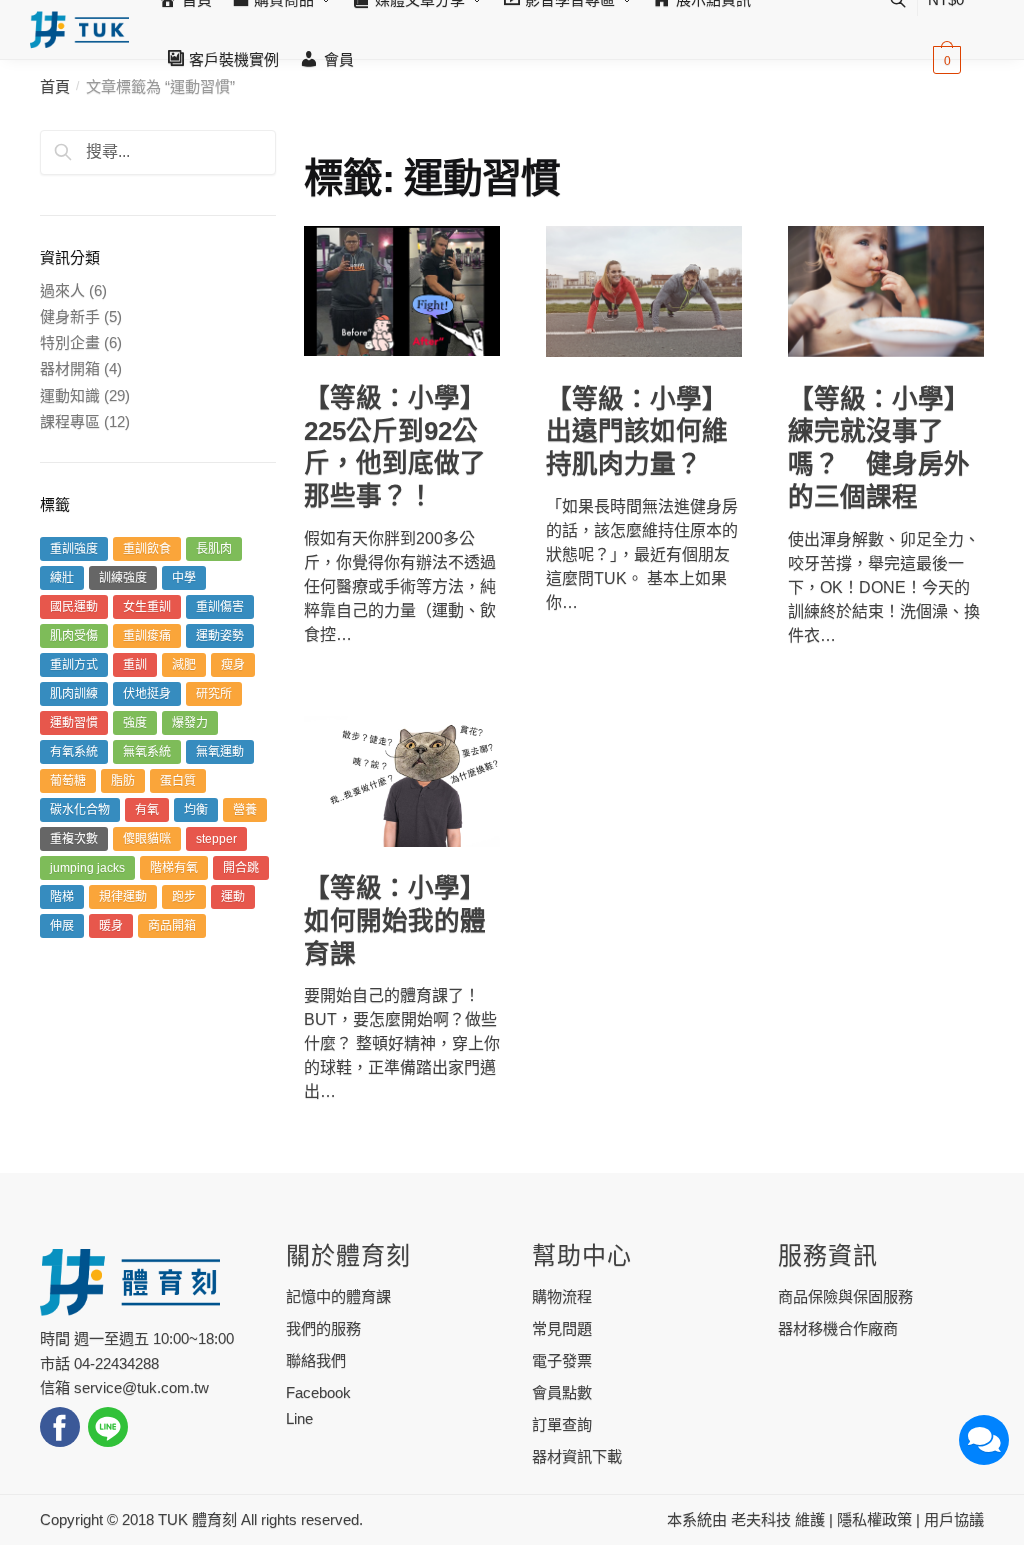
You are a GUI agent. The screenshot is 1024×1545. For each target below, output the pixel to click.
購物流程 (562, 1296)
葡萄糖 (68, 781)
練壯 (62, 578)
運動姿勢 (220, 636)
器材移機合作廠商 (838, 1328)
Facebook (318, 1392)
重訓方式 (74, 665)
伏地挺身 (147, 694)
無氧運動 (220, 752)
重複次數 (74, 839)
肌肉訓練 (74, 694)
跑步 (184, 897)
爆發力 (190, 723)
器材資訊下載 (577, 1456)
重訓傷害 (220, 607)
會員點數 (562, 1392)
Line (299, 1418)
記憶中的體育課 (338, 1296)
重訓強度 (74, 549)
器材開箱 (70, 368)
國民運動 (74, 607)
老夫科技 (761, 1519)
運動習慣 (74, 723)
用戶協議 (954, 1519)
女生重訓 (147, 607)
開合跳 (241, 868)
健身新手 (70, 316)
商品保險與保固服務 (845, 1296)
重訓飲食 (147, 549)
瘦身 (233, 665)
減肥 (184, 665)
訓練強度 (123, 578)
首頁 (55, 86)
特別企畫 (70, 342)
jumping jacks (87, 868)
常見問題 (562, 1328)
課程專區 (70, 421)
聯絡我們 (316, 1360)
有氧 (147, 810)
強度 (135, 723)
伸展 (62, 926)
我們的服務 (323, 1328)
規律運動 (123, 897)
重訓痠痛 (147, 636)
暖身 (111, 926)
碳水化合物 (80, 810)
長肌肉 (214, 549)
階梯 (62, 897)
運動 (233, 897)
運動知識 (70, 395)
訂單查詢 (562, 1424)
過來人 (62, 290)
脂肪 (123, 781)
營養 (245, 810)
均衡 (196, 810)
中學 (184, 578)
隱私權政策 (874, 1519)
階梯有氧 (174, 868)
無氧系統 (147, 752)
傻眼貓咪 (147, 839)
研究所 (214, 694)
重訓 (135, 665)
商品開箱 (172, 926)
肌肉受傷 (74, 636)
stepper (216, 839)
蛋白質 (178, 781)
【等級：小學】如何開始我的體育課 (395, 920)
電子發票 (562, 1360)
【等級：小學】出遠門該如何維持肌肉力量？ (637, 431)
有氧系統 (74, 752)
